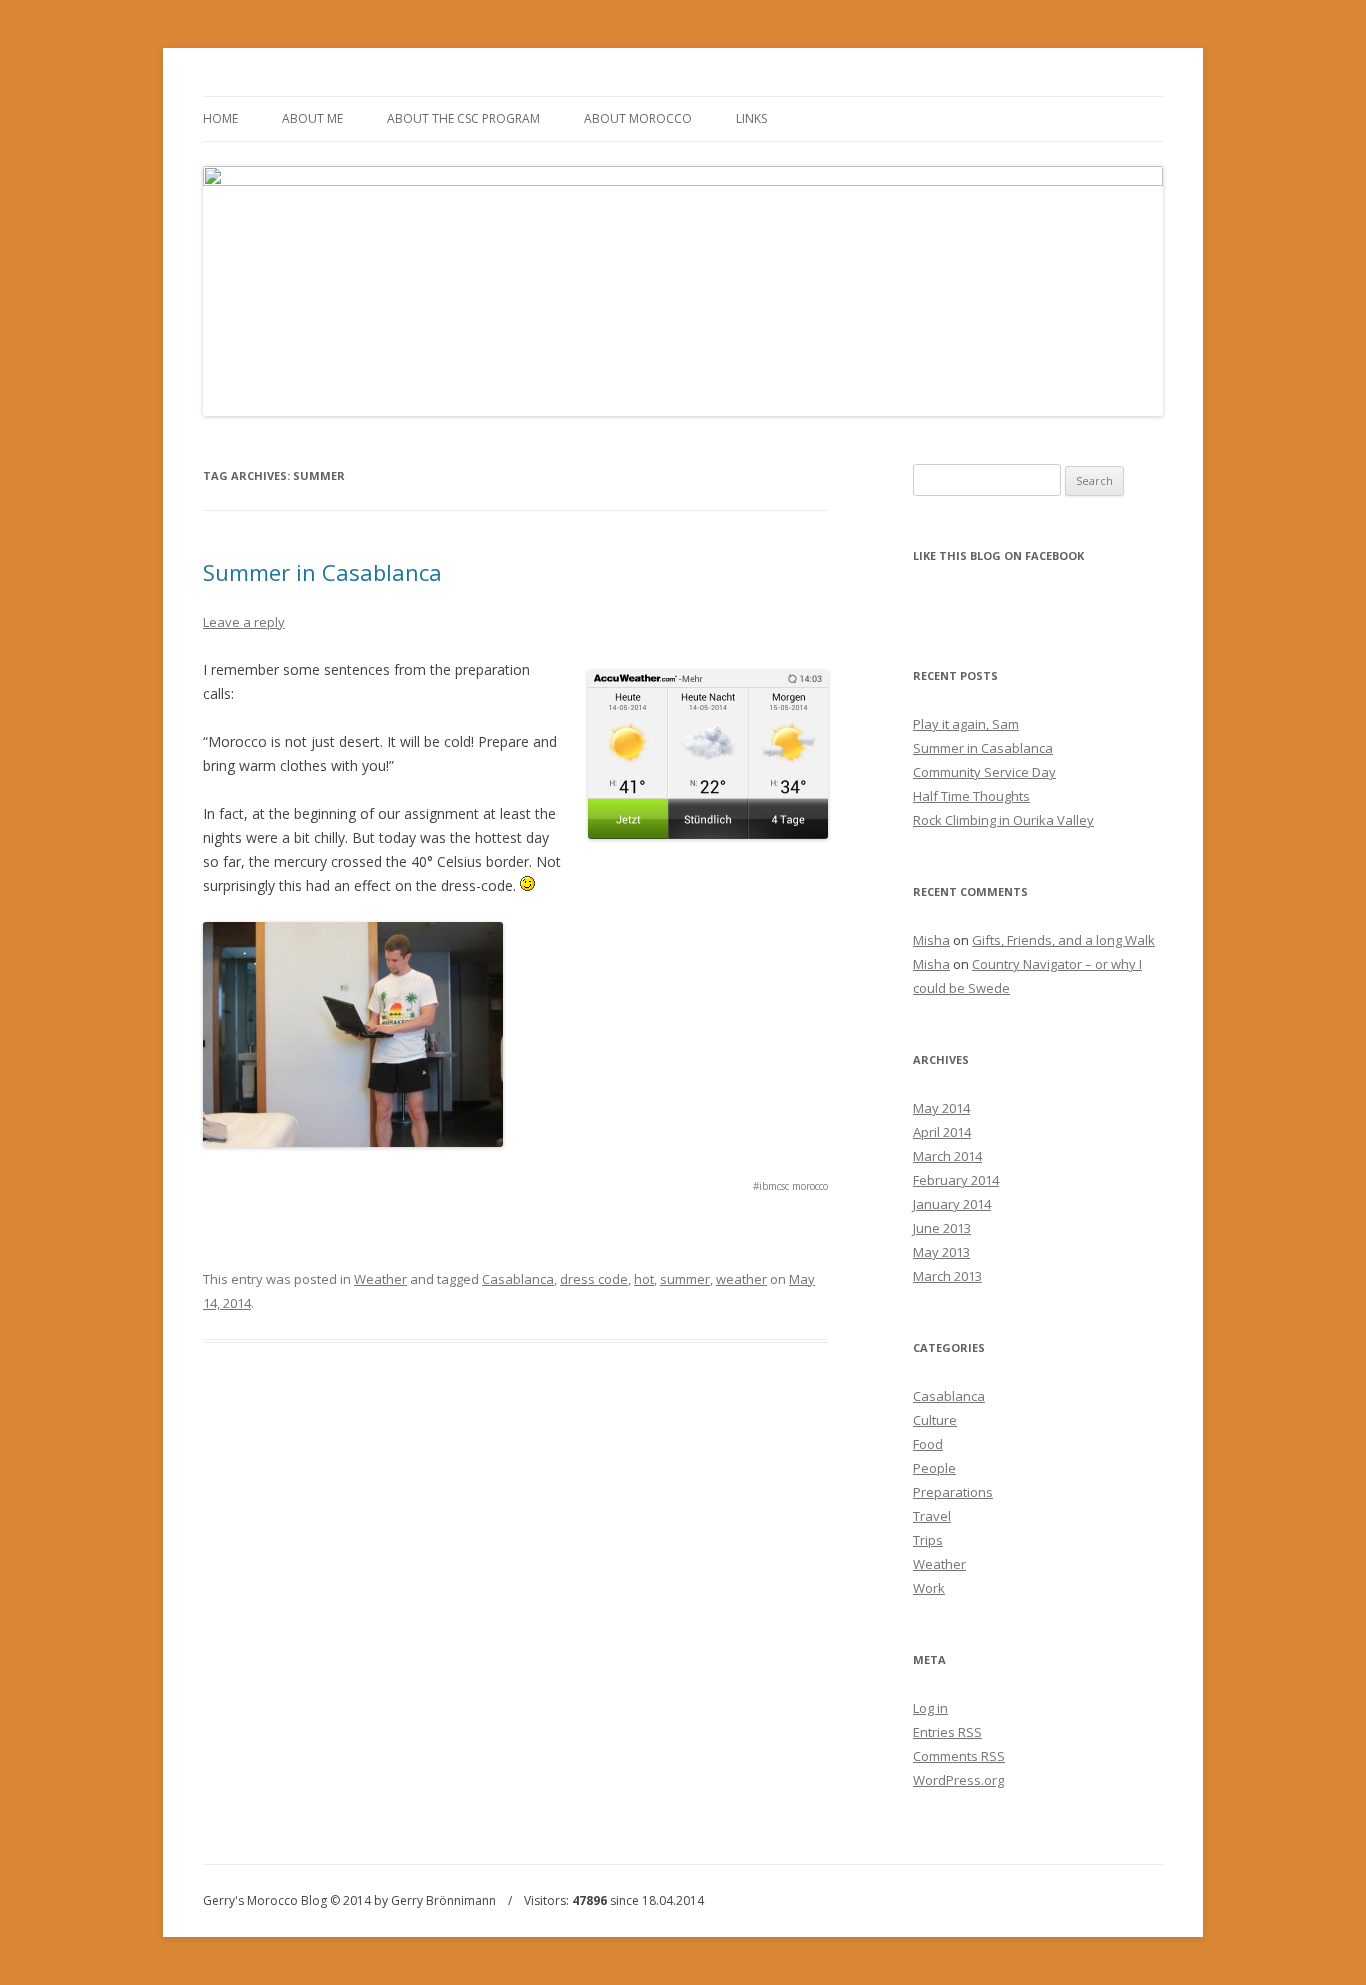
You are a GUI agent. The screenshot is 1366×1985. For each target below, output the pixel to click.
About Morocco (638, 118)
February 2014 (956, 1180)
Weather (380, 1279)
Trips (928, 1540)
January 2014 (952, 1204)
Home (220, 118)
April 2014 (942, 1132)
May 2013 (941, 1252)
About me (312, 118)
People (934, 1468)
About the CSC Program (463, 118)
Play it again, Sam (966, 724)
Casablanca (518, 1279)
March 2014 (947, 1156)
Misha (931, 940)
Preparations (953, 1492)
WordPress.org (958, 1780)
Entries (947, 1732)
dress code (594, 1279)
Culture (935, 1420)
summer (685, 1279)
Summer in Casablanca (322, 572)
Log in (930, 1708)
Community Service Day (984, 772)
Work (929, 1588)
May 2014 (941, 1108)
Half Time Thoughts (971, 796)
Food (928, 1444)
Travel (932, 1516)
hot (644, 1279)
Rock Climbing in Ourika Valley (1003, 820)
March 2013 (947, 1276)
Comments (959, 1756)
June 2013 (942, 1228)
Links (751, 118)
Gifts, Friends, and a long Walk (1063, 940)
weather (741, 1279)
